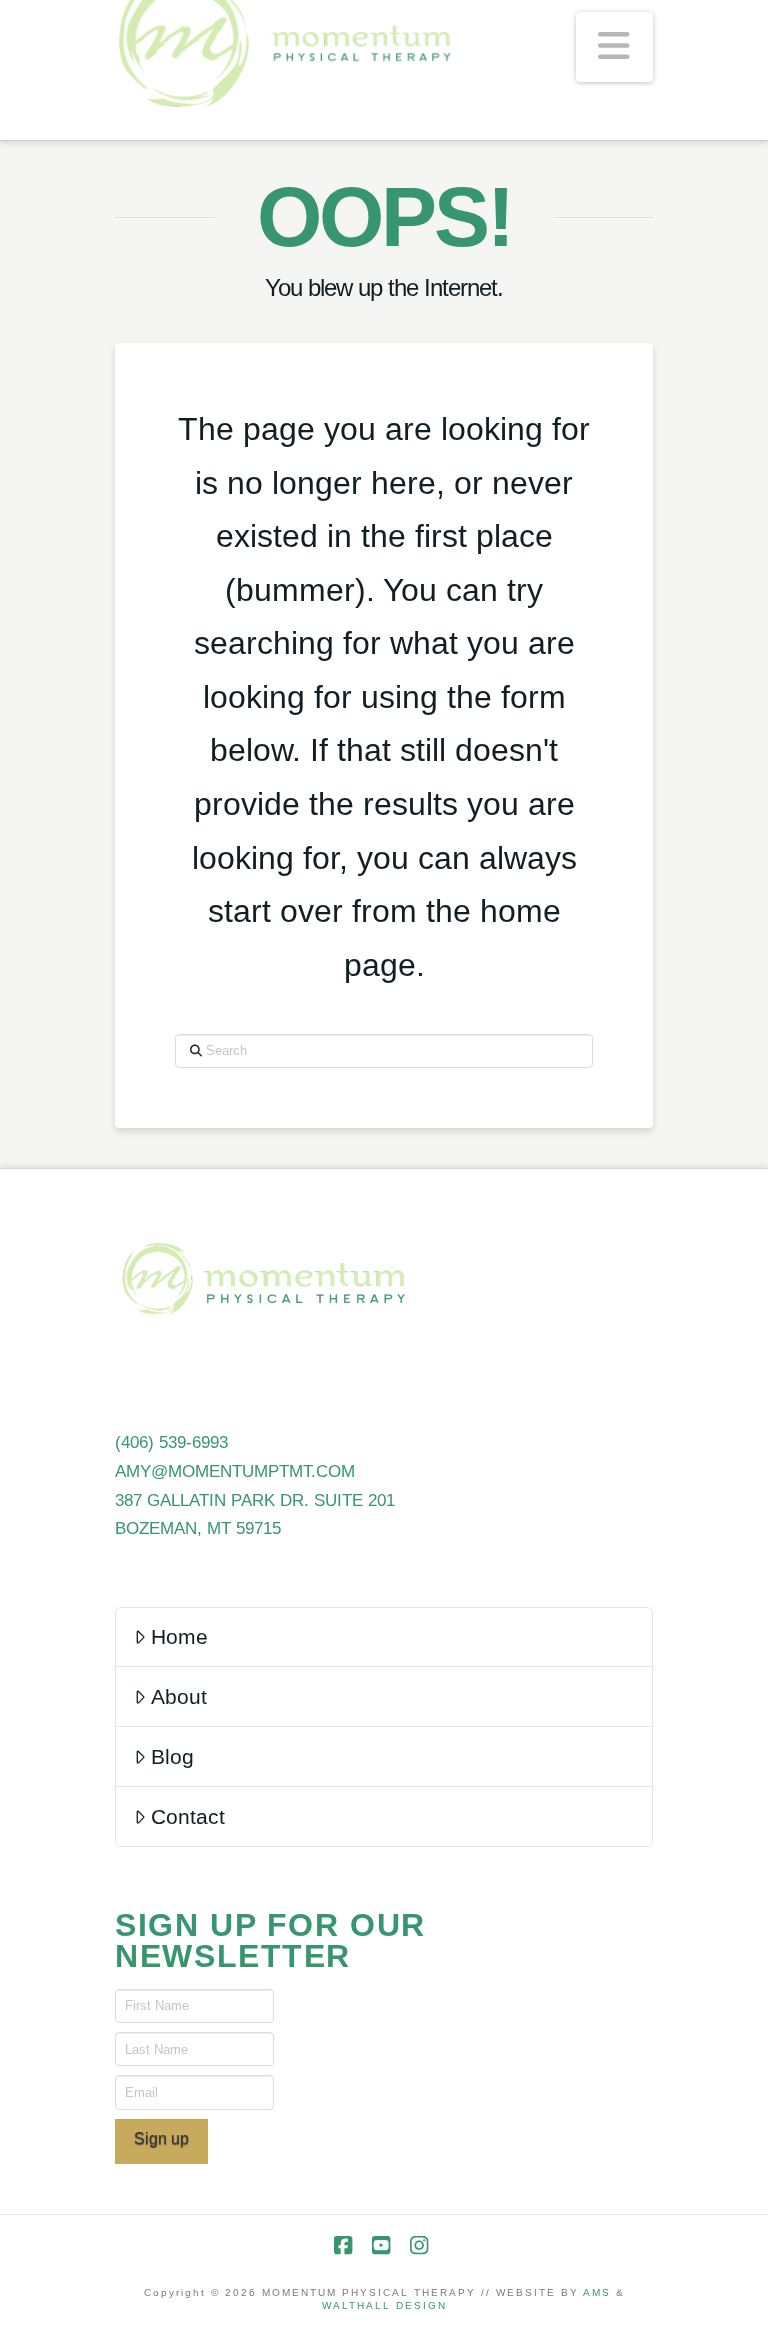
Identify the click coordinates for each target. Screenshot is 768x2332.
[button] (614, 47)
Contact (188, 1816)
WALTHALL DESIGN (384, 2305)
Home (179, 1636)
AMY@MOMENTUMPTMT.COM (235, 1471)
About (179, 1696)
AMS (597, 2292)
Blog (172, 1756)
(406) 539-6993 (171, 1442)
